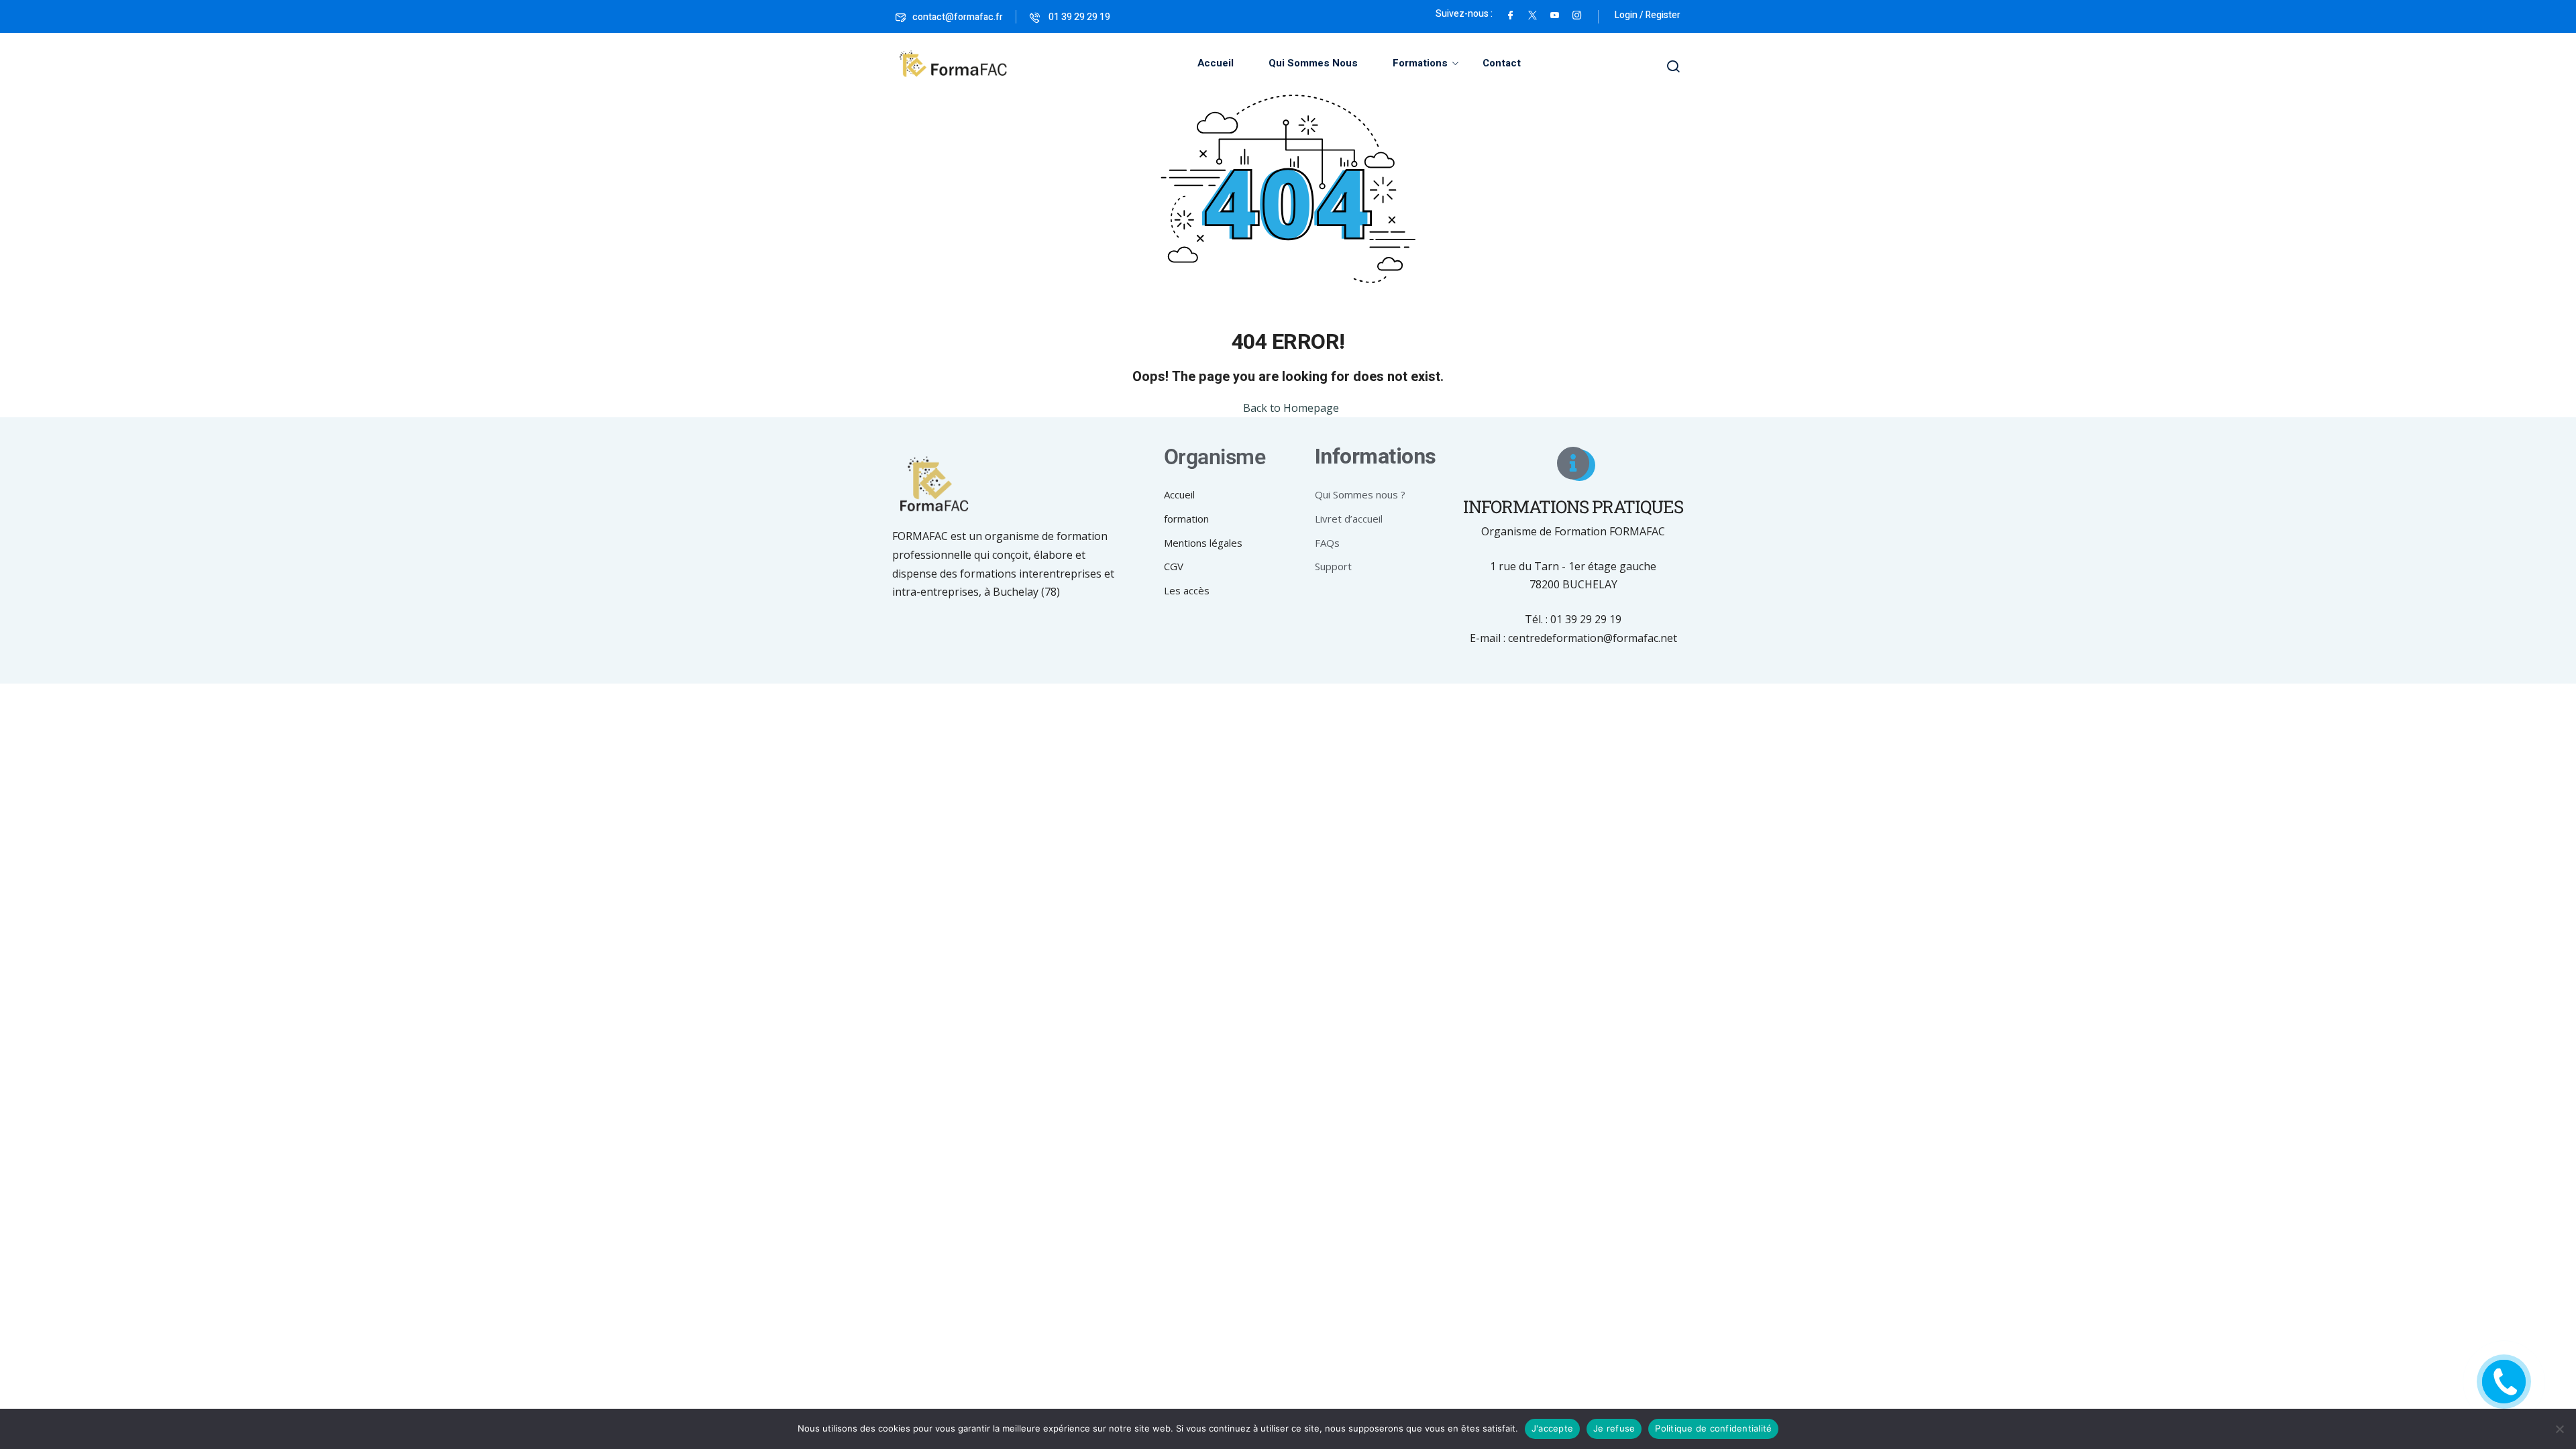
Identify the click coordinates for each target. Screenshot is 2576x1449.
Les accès (1187, 590)
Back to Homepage (1291, 408)
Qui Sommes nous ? (1360, 494)
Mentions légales (1203, 543)
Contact (1502, 63)
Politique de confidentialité (1713, 1428)
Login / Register (1648, 15)
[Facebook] (1510, 14)
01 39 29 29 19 (1078, 17)
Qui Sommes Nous (1313, 63)
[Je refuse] (2559, 1429)
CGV (1174, 566)
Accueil (1216, 63)
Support (1333, 566)
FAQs (1327, 543)
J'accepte (1552, 1428)
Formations (1420, 63)
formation (1186, 519)
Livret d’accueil (1349, 519)
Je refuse (1614, 1428)
